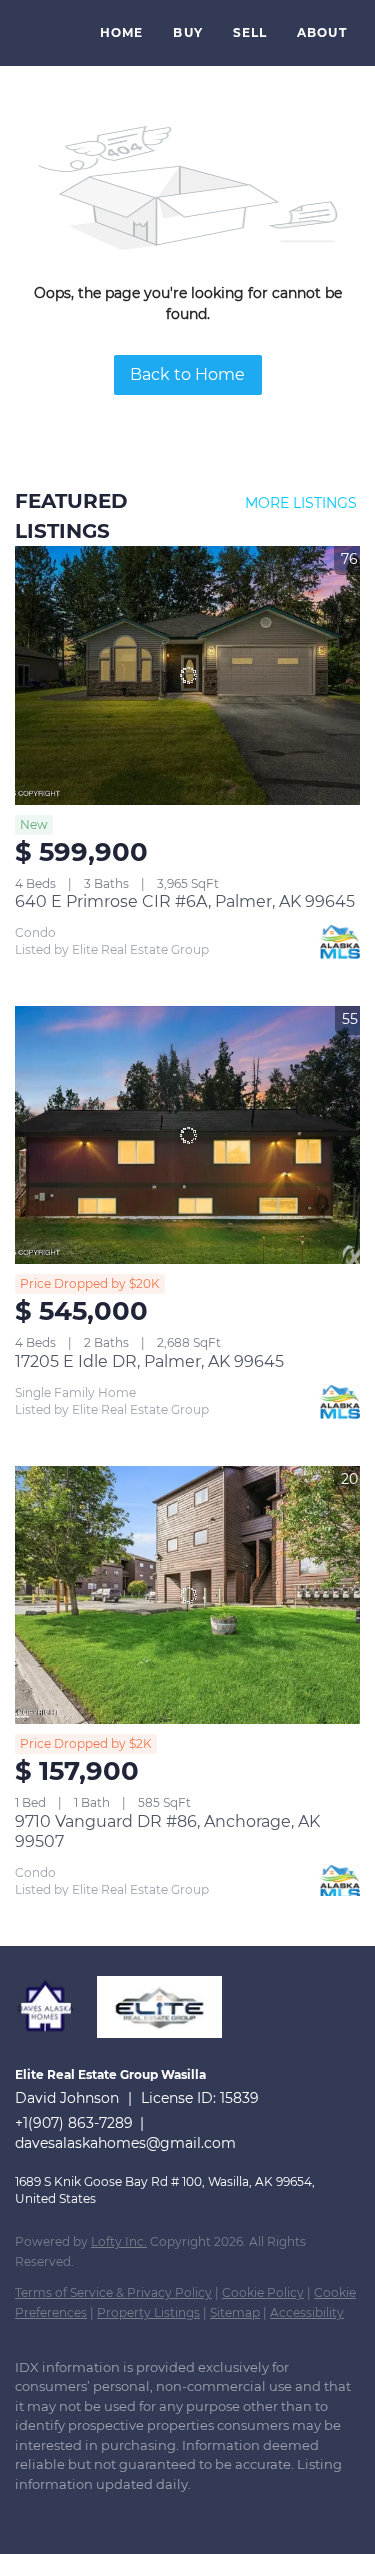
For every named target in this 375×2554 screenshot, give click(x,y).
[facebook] (25, 2514)
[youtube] (145, 2514)
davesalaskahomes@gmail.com (125, 2143)
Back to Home (187, 374)
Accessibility (307, 2312)
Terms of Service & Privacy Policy (113, 2292)
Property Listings (148, 2312)
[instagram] (105, 2514)
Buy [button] (187, 32)
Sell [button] (250, 32)
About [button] (322, 32)
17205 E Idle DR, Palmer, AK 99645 (149, 1361)
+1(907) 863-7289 (74, 2123)
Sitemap (235, 2312)
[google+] (185, 2514)
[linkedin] (65, 2514)
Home (121, 32)
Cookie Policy (263, 2292)
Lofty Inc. (119, 2241)
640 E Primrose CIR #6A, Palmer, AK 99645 (185, 901)
